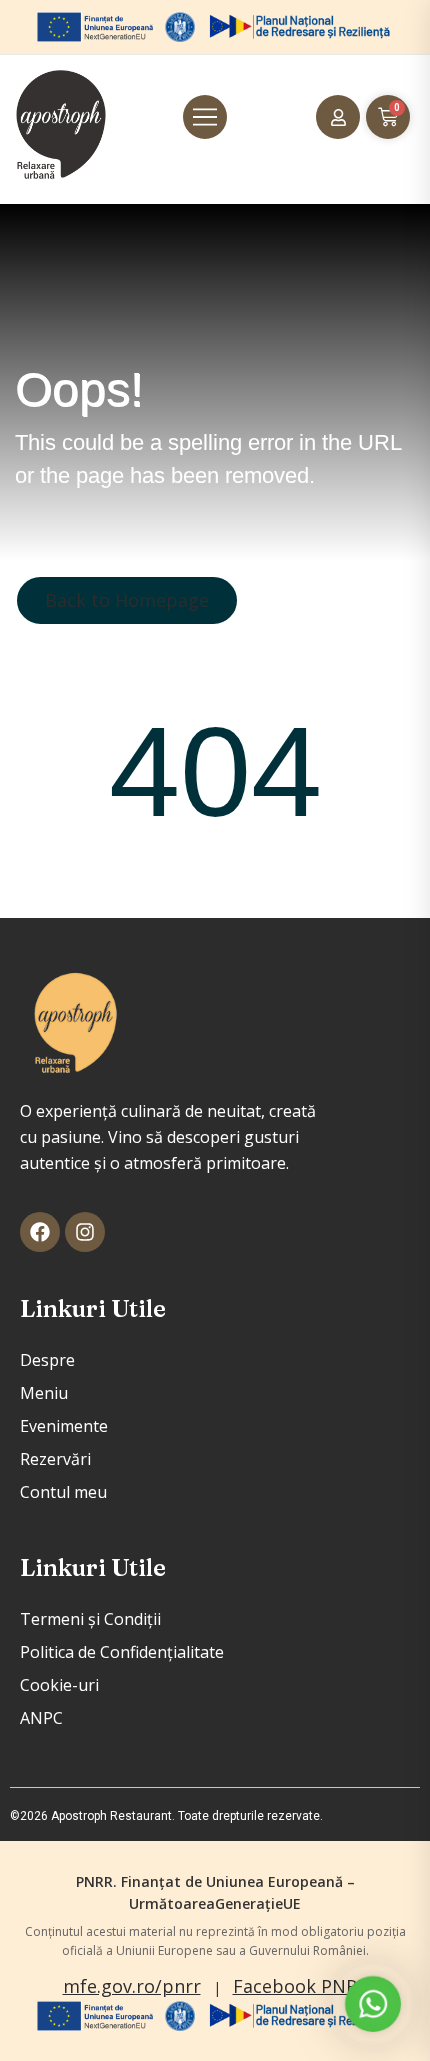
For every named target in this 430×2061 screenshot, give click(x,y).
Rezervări (55, 1459)
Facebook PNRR (300, 1986)
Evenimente (64, 1426)
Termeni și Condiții (90, 1619)
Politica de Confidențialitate (122, 1652)
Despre (47, 1360)
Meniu (44, 1393)
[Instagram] (85, 1232)
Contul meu (63, 1492)
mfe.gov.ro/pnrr (132, 1986)
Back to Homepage (127, 600)
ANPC (41, 1718)
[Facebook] (40, 1232)
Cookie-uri (59, 1685)
